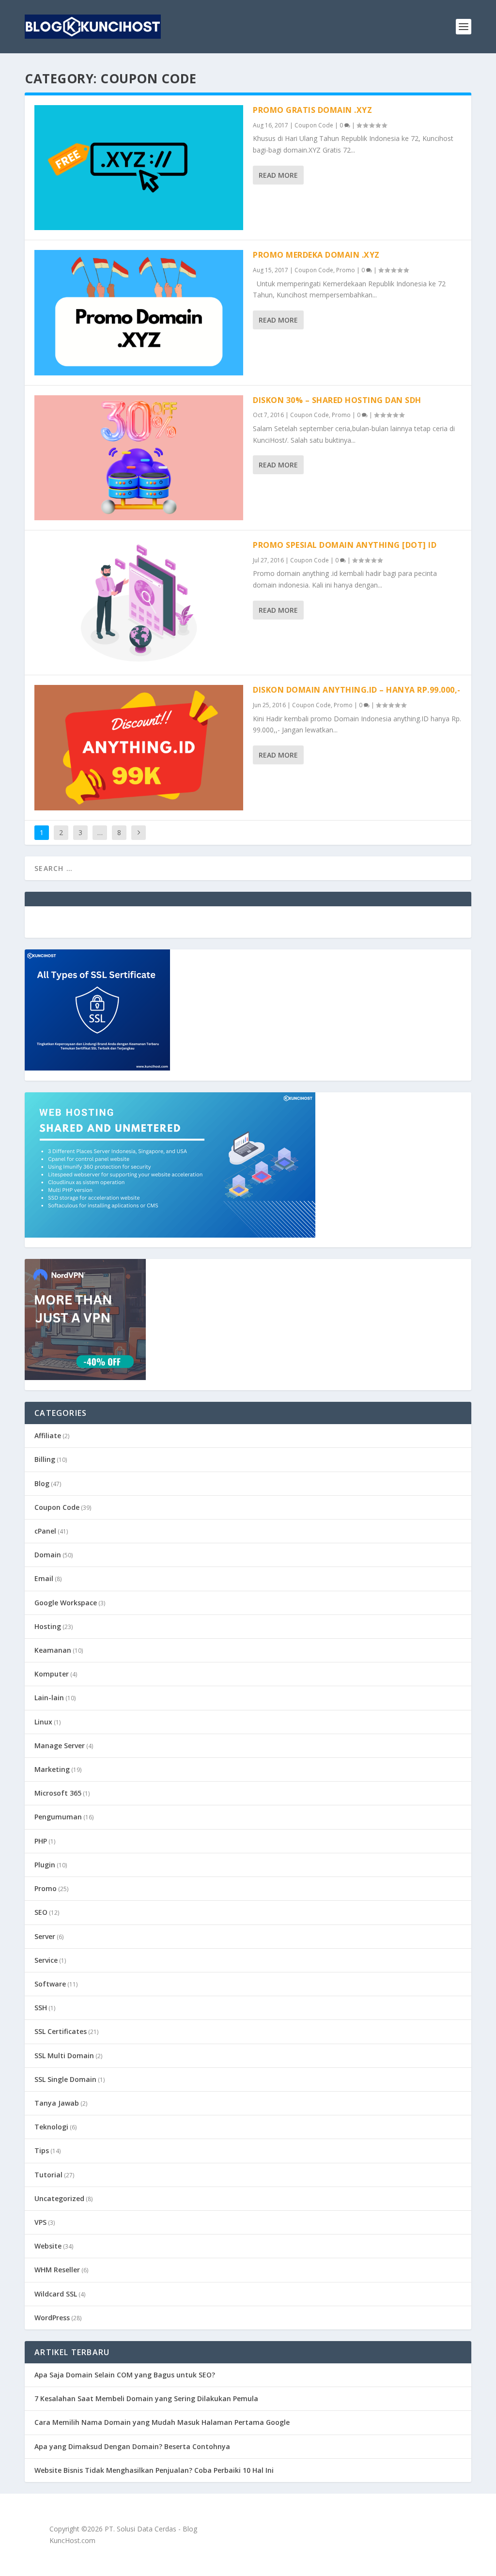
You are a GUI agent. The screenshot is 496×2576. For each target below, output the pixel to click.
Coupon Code (314, 125)
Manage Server (60, 1746)
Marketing (52, 1769)
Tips (42, 2150)
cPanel (45, 1531)
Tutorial (48, 2175)
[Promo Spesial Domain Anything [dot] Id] (139, 603)
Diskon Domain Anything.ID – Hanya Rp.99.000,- (357, 690)
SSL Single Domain (65, 2079)
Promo (346, 270)
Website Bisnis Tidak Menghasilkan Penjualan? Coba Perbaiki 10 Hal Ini (154, 2470)
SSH (41, 2008)
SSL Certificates (61, 2031)
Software (50, 1984)
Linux (43, 1722)
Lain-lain (49, 1698)
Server (45, 1936)
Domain (48, 1555)
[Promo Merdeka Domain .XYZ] (139, 312)
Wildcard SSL (56, 2294)
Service (46, 1960)
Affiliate (48, 1435)
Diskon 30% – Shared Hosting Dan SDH (337, 400)
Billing (45, 1459)
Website (48, 2246)
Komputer (52, 1674)
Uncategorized (59, 2198)
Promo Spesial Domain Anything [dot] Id (345, 545)
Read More (278, 175)
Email (44, 1578)
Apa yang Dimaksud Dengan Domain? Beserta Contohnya (132, 2446)
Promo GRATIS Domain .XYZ (312, 110)
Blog (42, 1483)
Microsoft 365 (58, 1793)
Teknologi (51, 2127)
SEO (41, 1912)
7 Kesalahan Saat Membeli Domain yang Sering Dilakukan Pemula (146, 2398)
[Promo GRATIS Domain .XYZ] (139, 168)
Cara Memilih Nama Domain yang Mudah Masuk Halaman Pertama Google (162, 2422)
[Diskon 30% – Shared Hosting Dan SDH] (139, 458)
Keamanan (53, 1650)
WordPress (52, 2318)
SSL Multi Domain (64, 2056)
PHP (41, 1841)
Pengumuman (58, 1817)
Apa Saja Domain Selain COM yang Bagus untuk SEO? (125, 2375)
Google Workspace (66, 1603)
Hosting (48, 1626)
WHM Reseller (57, 2270)
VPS (40, 2222)
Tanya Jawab (57, 2103)
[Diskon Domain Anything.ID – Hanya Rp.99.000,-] (139, 747)
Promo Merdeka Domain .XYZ (316, 255)
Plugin (45, 1865)
